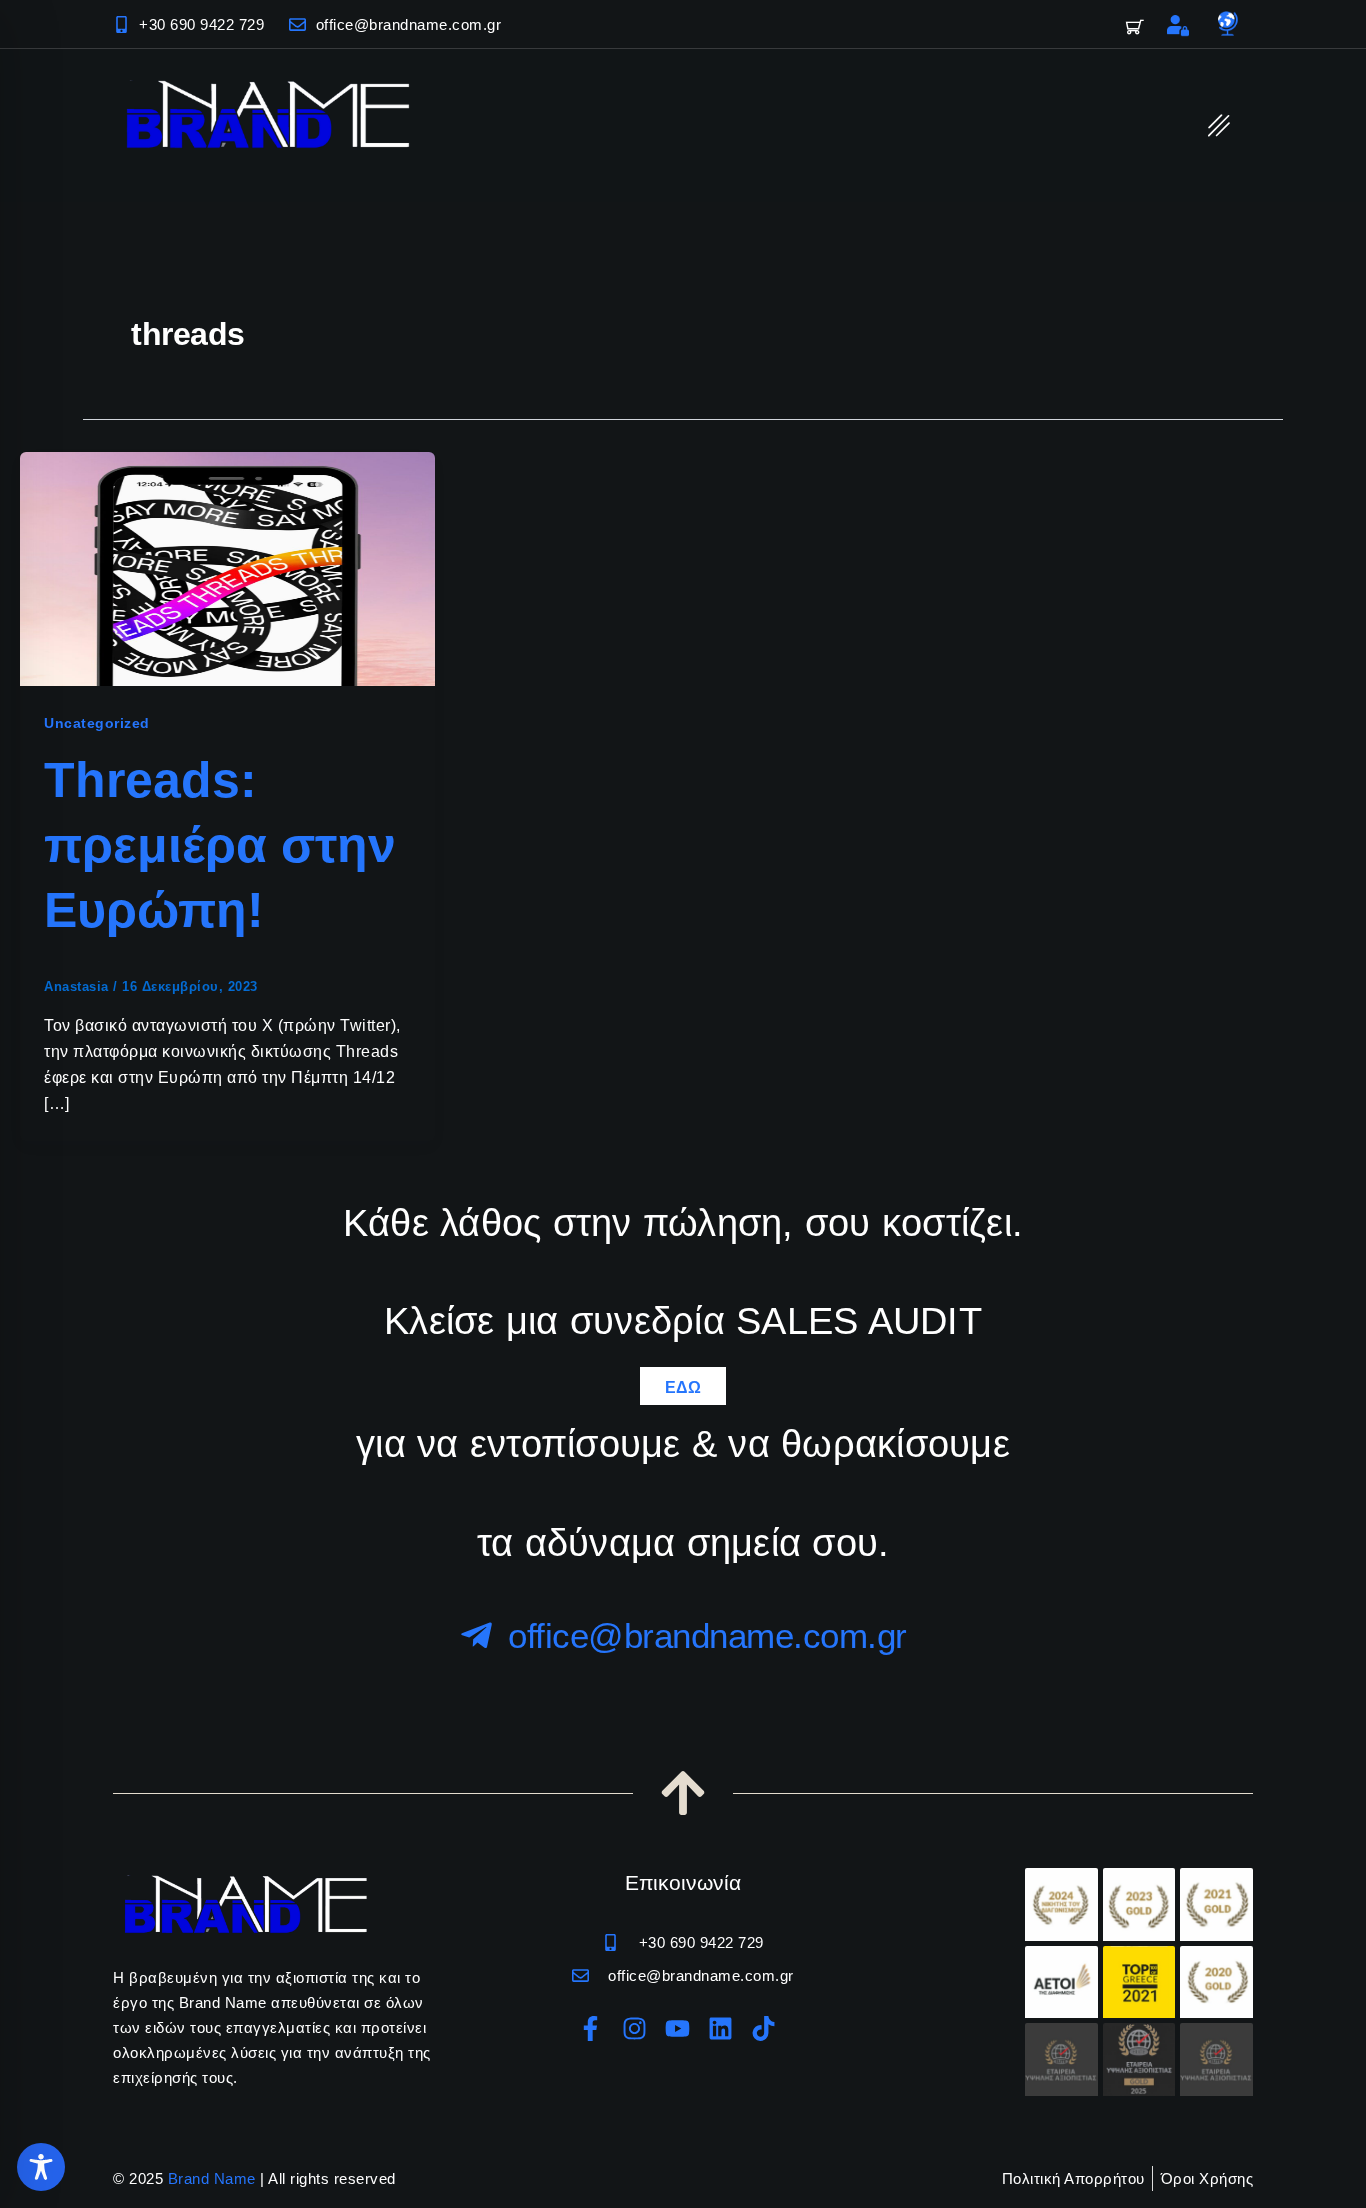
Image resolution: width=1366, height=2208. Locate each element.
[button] (1219, 125)
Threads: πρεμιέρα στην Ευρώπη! (220, 845)
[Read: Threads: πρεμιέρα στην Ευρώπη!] (227, 567)
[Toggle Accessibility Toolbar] (41, 2167)
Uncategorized (97, 723)
